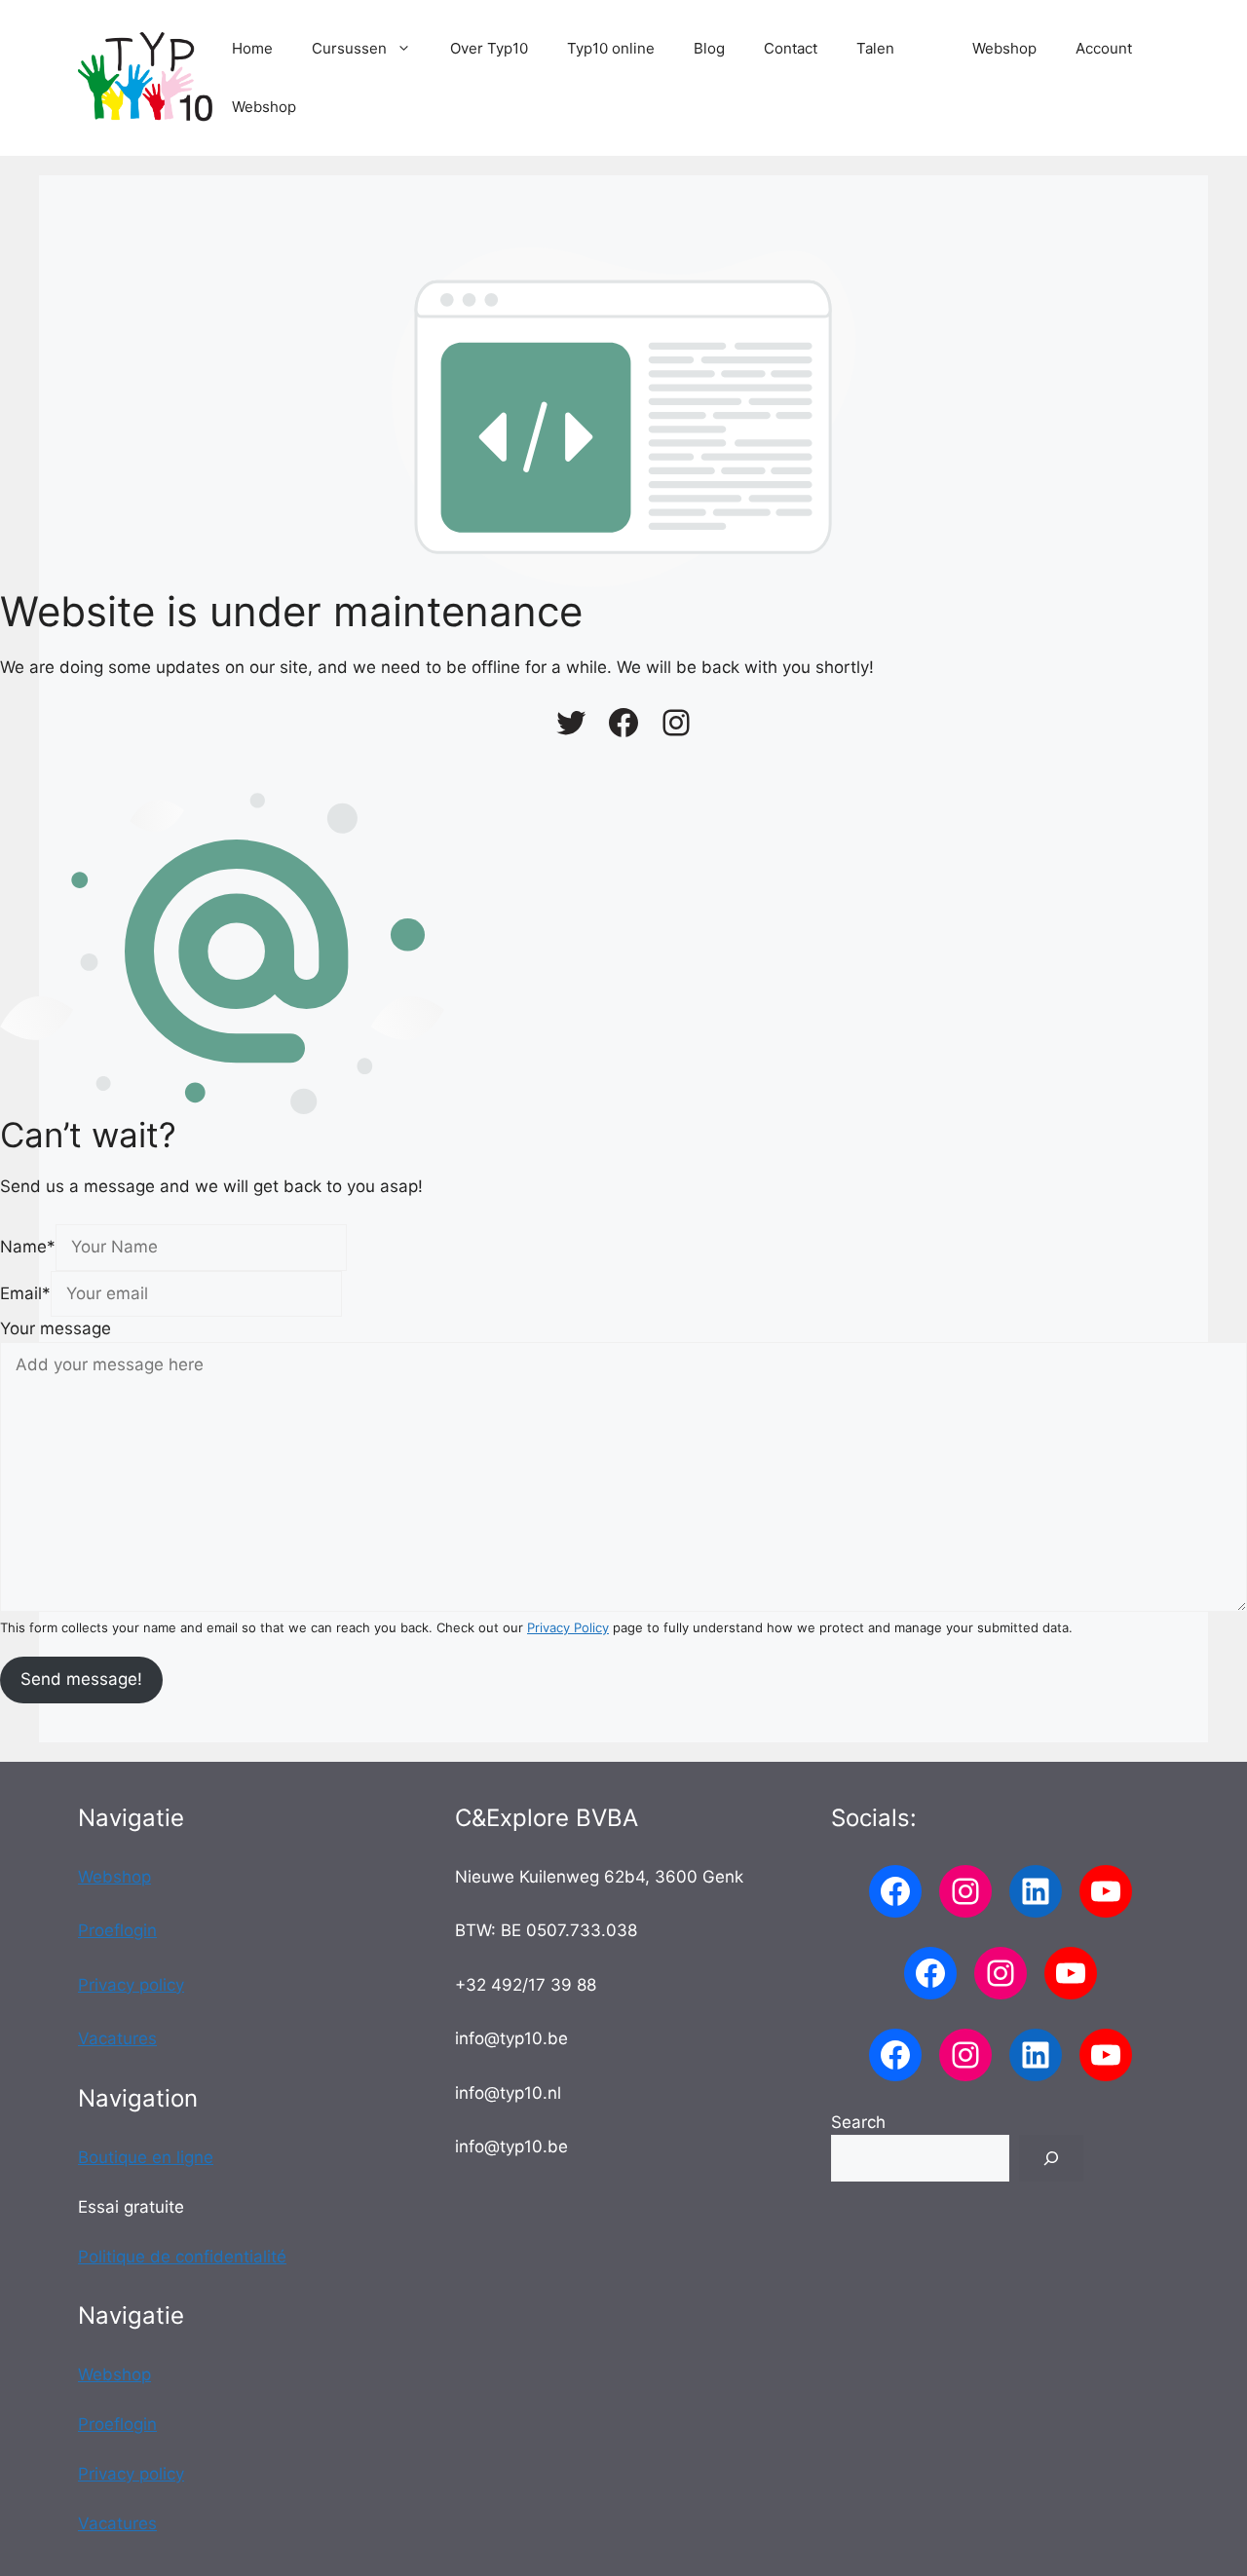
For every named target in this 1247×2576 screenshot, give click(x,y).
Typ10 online (611, 48)
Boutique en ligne (146, 2157)
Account (1104, 48)
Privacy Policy (568, 1627)
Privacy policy (131, 1985)
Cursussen (349, 48)
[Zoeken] (1051, 2158)
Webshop (1004, 48)
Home (252, 48)
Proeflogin (117, 1930)
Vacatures (117, 2038)
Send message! (81, 1679)
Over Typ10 (489, 48)
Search (858, 2122)
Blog (709, 48)
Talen (875, 48)
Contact (791, 48)
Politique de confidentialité (182, 2257)
